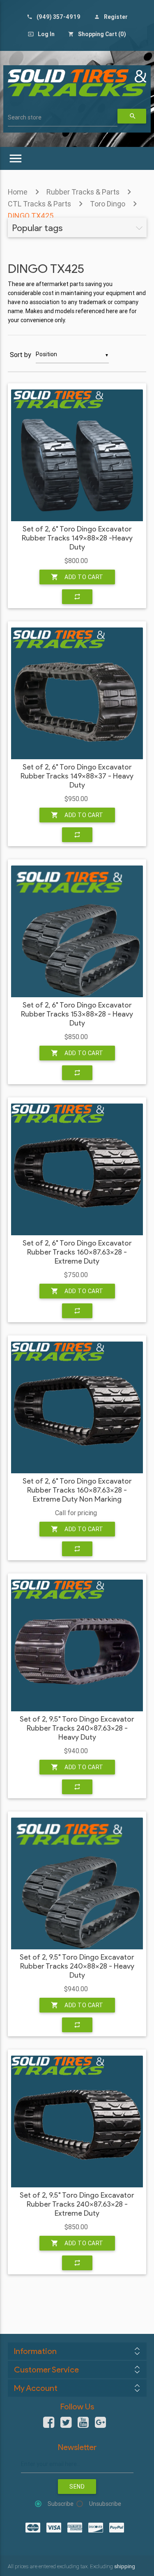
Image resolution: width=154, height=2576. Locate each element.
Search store (25, 117)
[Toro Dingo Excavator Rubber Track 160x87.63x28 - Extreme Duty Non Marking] (77, 1407)
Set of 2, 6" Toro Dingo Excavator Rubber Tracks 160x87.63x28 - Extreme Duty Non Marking (77, 1490)
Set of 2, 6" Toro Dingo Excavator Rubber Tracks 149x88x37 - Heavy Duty (77, 776)
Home (18, 192)
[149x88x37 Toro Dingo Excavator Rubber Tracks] (77, 693)
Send (77, 2487)
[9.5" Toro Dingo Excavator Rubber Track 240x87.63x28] (77, 2121)
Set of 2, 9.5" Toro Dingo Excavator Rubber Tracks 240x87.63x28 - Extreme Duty (77, 2204)
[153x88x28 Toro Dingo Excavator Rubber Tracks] (77, 931)
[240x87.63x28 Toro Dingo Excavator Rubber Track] (77, 1645)
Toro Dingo (108, 204)
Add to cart (77, 577)
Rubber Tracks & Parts (83, 192)
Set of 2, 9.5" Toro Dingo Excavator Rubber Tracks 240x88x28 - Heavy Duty (77, 1966)
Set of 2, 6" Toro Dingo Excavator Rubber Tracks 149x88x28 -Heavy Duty (77, 538)
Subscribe (61, 2504)
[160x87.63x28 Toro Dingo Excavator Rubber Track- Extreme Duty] (77, 1169)
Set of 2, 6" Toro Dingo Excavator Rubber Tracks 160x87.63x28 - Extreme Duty (77, 1252)
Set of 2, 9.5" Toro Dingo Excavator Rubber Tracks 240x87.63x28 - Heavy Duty (77, 1728)
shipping (125, 2566)
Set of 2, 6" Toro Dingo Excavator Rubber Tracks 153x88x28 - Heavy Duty (77, 1014)
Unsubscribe (105, 2504)
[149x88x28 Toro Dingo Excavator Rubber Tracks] (77, 455)
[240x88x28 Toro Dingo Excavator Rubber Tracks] (77, 1883)
